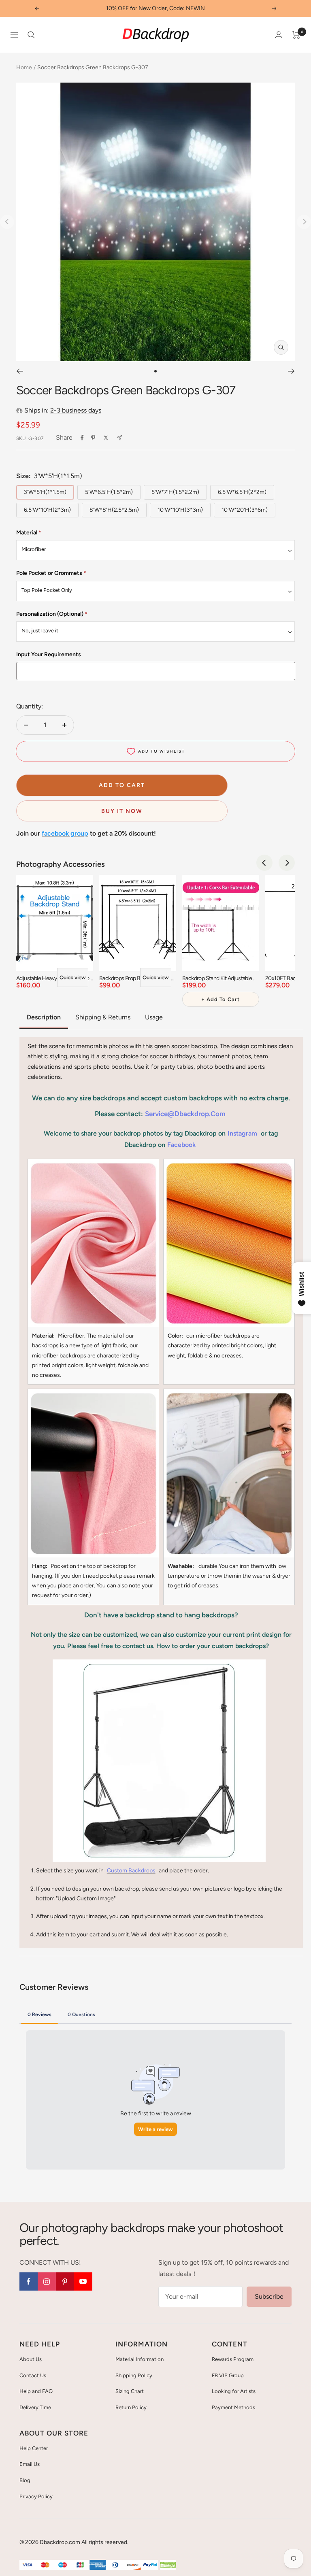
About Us (31, 2359)
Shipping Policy (134, 2375)
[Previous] (20, 371)
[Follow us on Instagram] (47, 2281)
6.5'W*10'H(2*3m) (47, 510)
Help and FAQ (36, 2391)
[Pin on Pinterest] (93, 438)
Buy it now (122, 811)
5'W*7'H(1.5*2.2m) (175, 492)
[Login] (279, 35)
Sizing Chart (130, 2391)
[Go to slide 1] (155, 371)
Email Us (30, 2464)
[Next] (291, 371)
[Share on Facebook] (82, 438)
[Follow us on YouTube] (83, 2281)
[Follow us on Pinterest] (65, 2281)
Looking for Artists (234, 2391)
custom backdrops (131, 1871)
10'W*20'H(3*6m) (245, 510)
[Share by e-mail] (119, 438)
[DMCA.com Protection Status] (168, 2565)
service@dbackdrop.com (185, 1114)
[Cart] (296, 35)
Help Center (34, 2448)
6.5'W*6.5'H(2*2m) (242, 492)
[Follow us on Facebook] (29, 2281)
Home (24, 67)
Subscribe (269, 2296)
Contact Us (33, 2375)
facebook (181, 1145)
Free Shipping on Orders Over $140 (155, 8)
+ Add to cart (220, 999)
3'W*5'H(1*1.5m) (45, 492)
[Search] (31, 35)
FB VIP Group (228, 2375)
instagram (242, 1133)
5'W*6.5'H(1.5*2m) (109, 492)
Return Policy (131, 2407)
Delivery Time (35, 2407)
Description (44, 1017)
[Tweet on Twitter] (106, 438)
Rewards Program (233, 2359)
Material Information (140, 2359)
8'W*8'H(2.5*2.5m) (114, 510)
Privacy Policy (36, 2496)
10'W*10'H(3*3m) (180, 510)
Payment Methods (233, 2407)
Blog (25, 2480)
